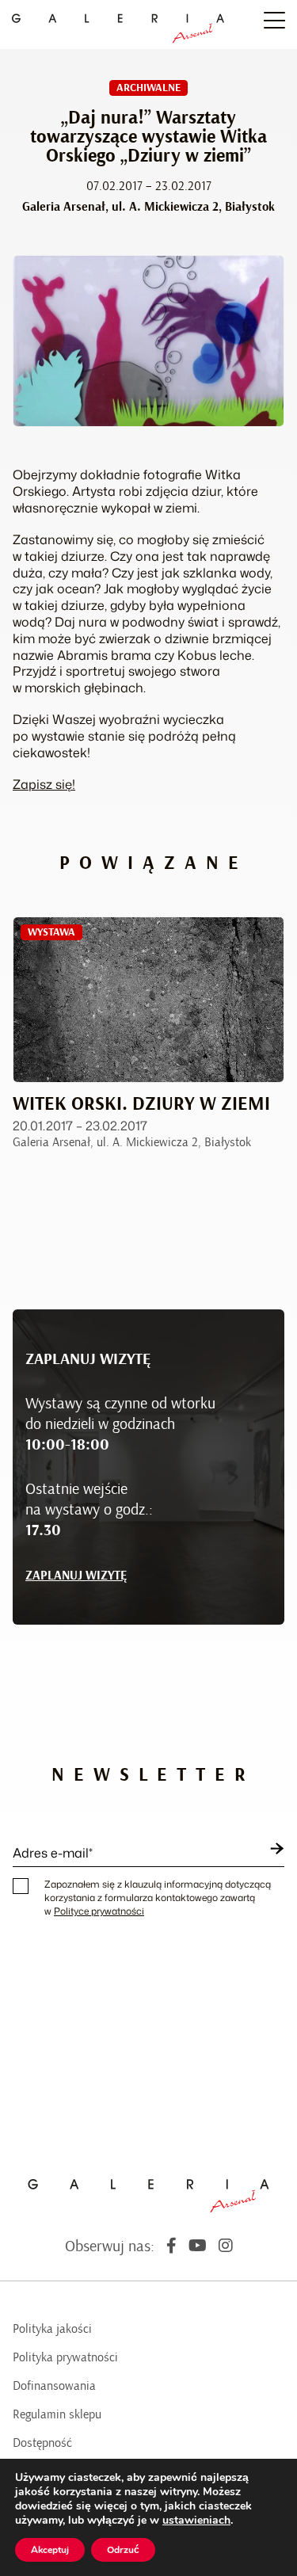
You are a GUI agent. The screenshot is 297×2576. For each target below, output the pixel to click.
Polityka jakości (52, 2329)
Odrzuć (123, 2550)
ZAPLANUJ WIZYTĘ (76, 1576)
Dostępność (42, 2443)
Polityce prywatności (99, 1911)
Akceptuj (50, 2550)
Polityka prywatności (65, 2357)
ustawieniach (196, 2521)
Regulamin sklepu (57, 2414)
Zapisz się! (44, 784)
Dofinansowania (54, 2386)
